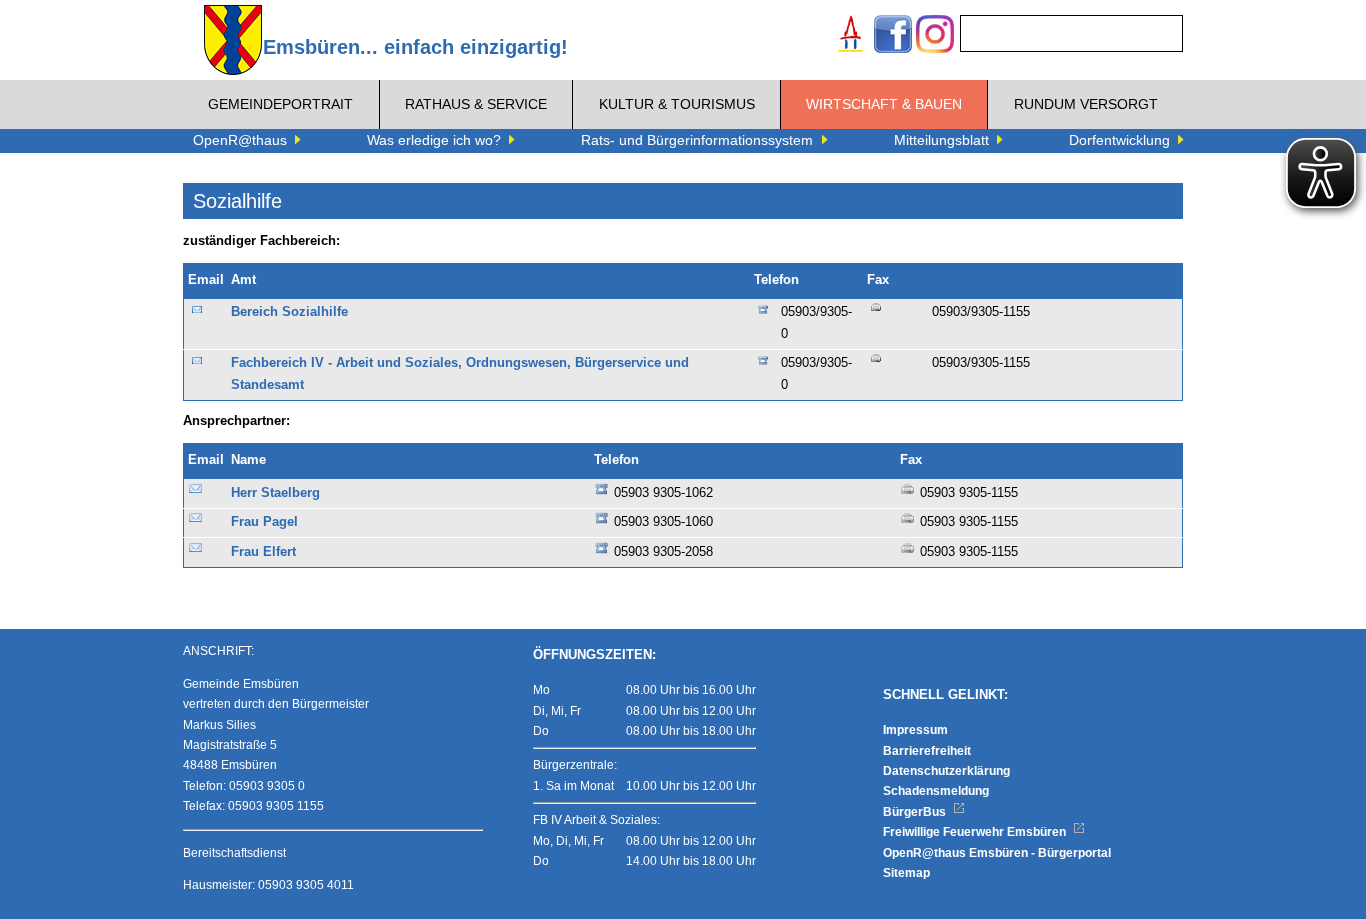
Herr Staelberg (275, 493)
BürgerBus (916, 812)
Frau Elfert (263, 552)
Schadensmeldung (936, 791)
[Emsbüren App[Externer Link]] (851, 36)
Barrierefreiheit (927, 751)
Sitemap (906, 873)
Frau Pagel (264, 522)
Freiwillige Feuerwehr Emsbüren (976, 832)
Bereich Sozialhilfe (289, 312)
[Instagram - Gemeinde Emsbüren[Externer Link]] (935, 36)
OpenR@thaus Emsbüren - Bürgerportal (997, 853)
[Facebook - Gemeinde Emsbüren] (893, 36)
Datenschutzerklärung (946, 771)
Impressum (915, 730)
